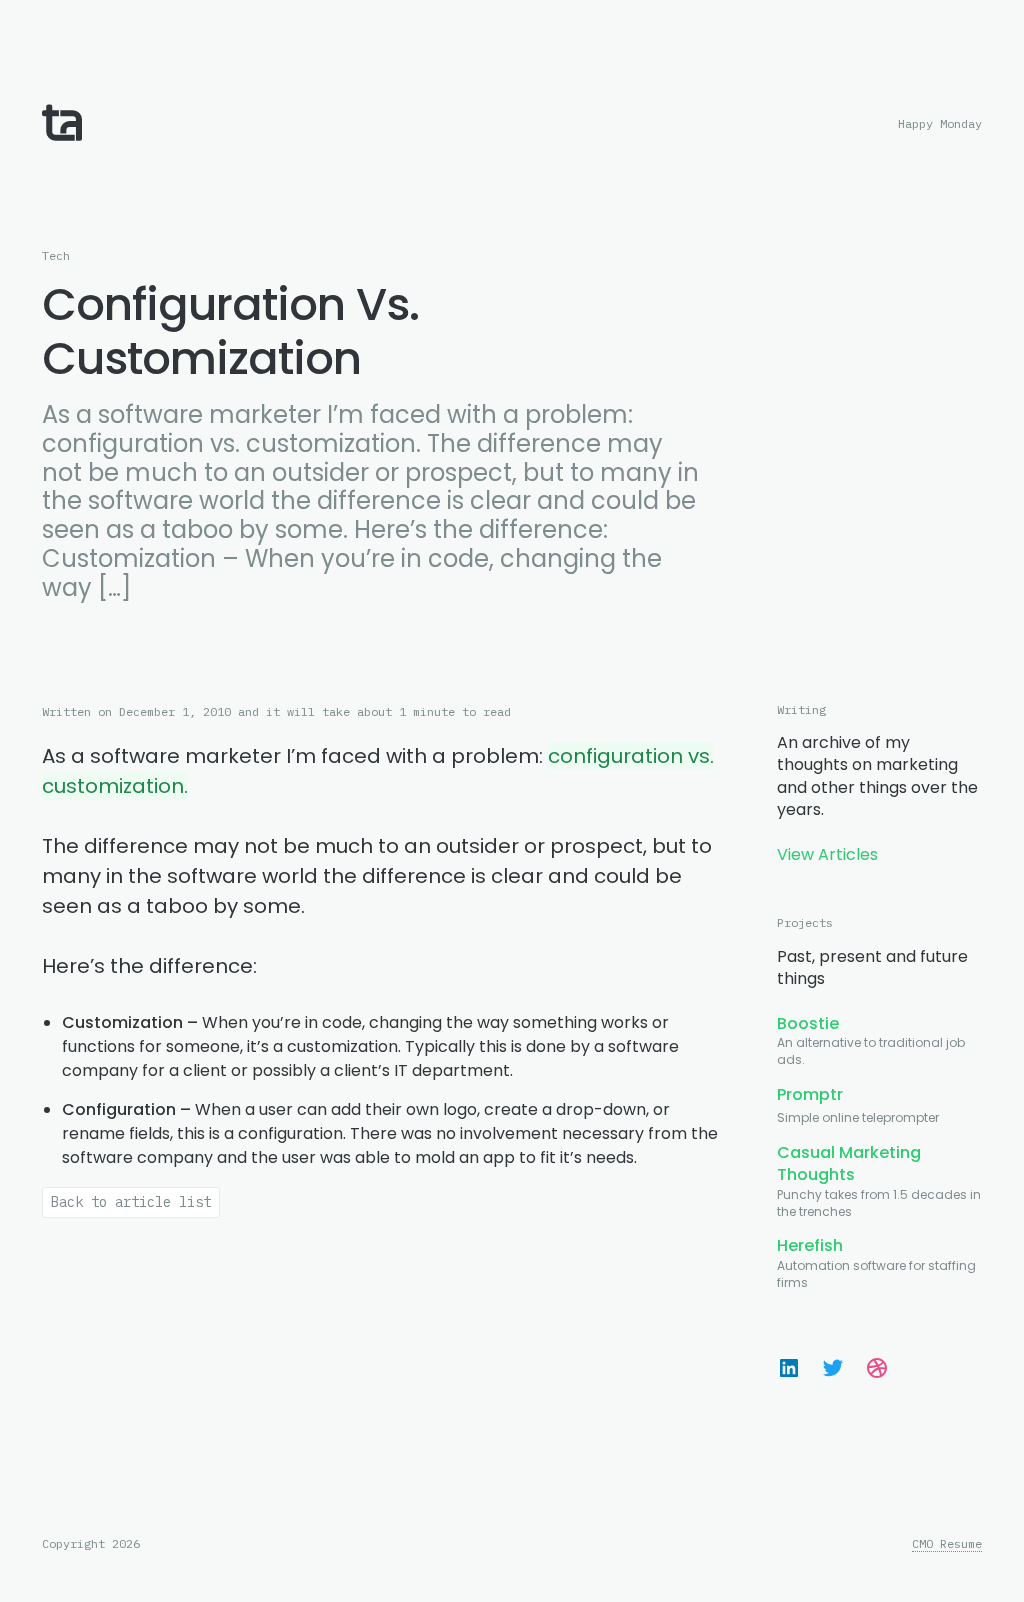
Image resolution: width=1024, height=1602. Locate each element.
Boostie (808, 1023)
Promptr (810, 1094)
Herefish (810, 1245)
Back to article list (131, 1202)
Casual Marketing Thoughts (849, 1163)
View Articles (827, 854)
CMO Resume (947, 1544)
